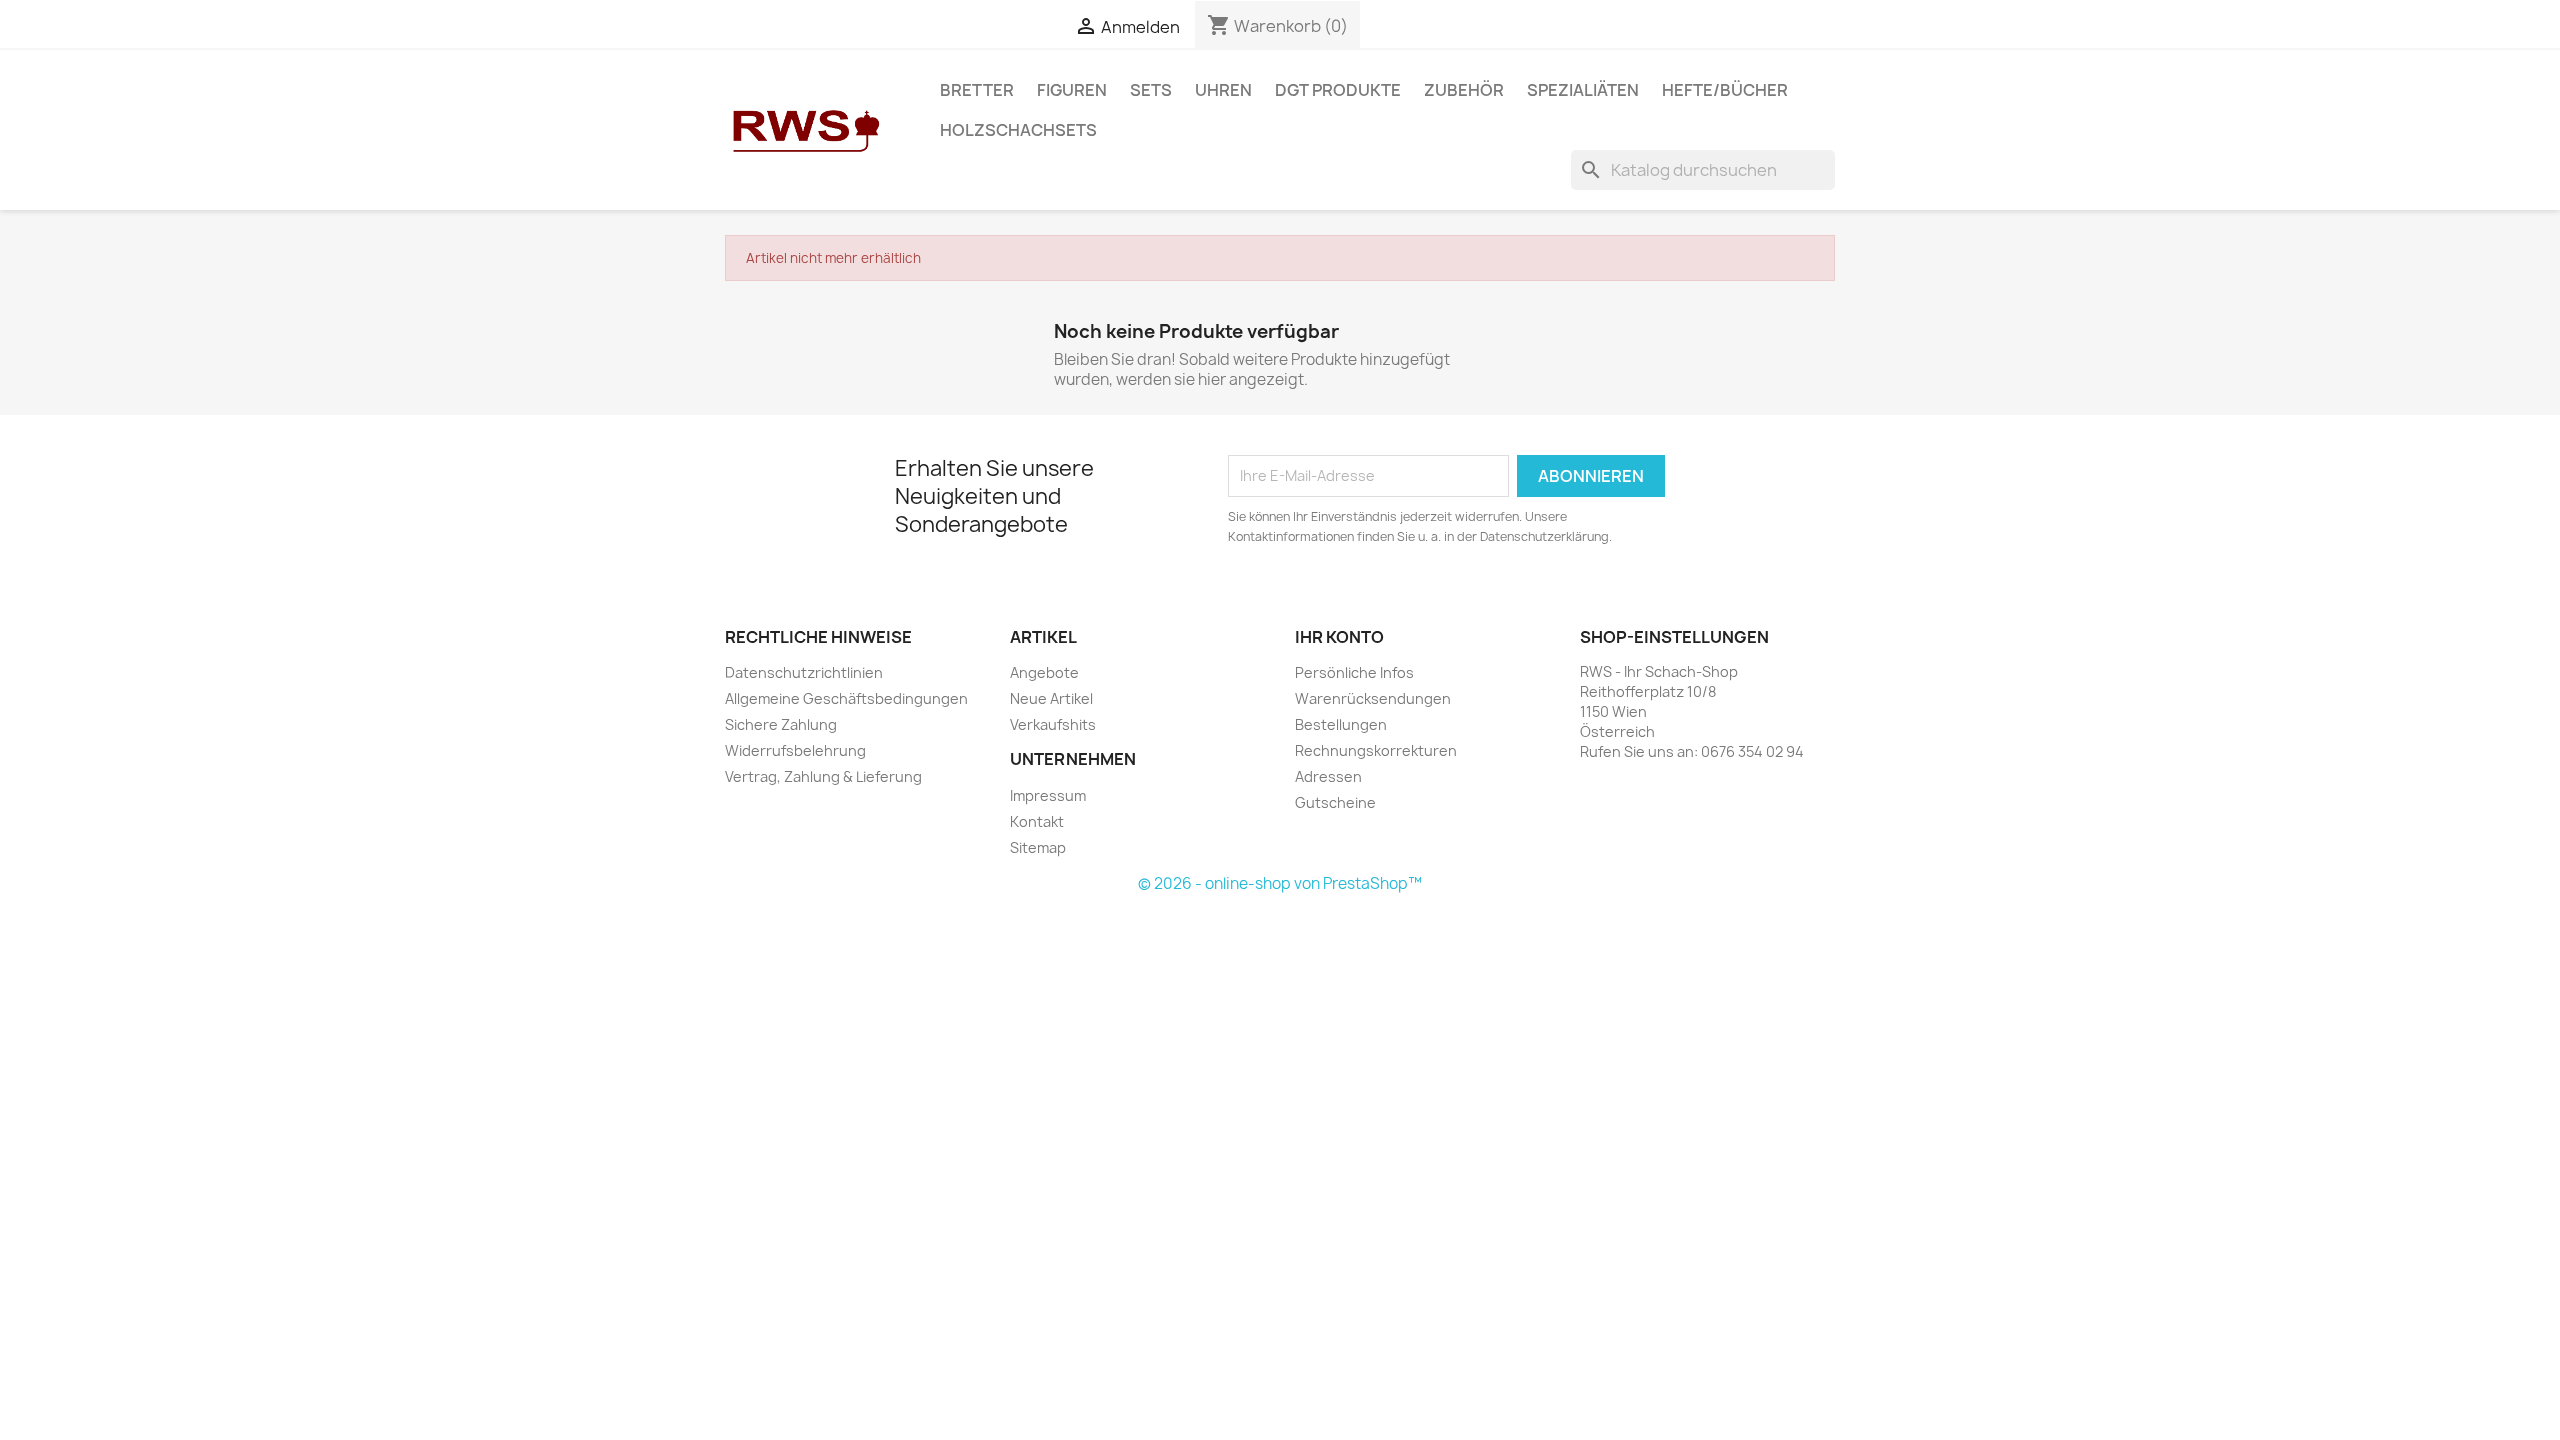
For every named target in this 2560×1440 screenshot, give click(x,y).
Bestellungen (1341, 724)
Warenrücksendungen (1373, 698)
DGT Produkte (1338, 90)
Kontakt (1037, 821)
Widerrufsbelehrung (795, 750)
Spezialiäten (1583, 90)
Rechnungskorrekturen (1376, 750)
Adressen (1328, 776)
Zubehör (1464, 90)
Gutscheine (1335, 802)
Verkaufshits (1053, 724)
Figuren (1072, 90)
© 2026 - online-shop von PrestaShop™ (1280, 883)
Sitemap (1038, 847)
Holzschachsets (1018, 130)
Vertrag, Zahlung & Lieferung (823, 776)
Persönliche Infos (1354, 672)
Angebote (1044, 672)
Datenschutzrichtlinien (804, 672)
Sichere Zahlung (781, 724)
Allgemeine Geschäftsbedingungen (846, 698)
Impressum (1048, 795)
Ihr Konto (1339, 637)
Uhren (1223, 90)
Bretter (977, 90)
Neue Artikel (1051, 698)
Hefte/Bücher (1725, 90)
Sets (1151, 90)
